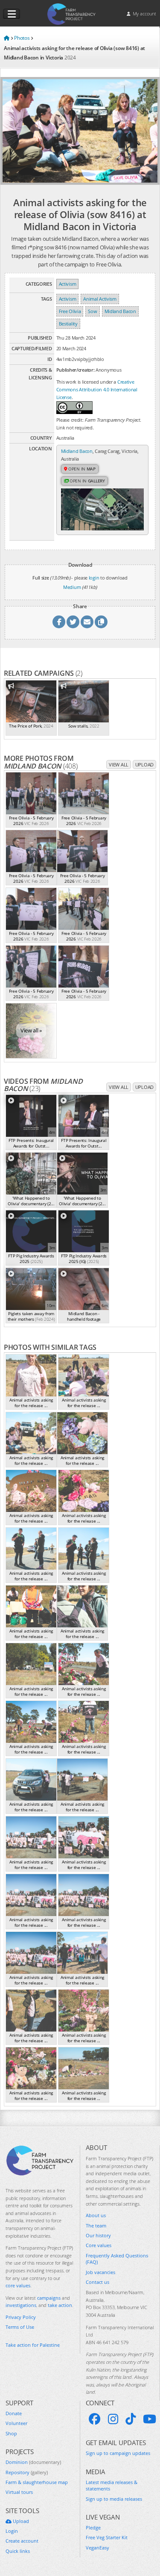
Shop (11, 2433)
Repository (27, 2472)
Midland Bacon (120, 311)
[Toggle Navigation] (12, 14)
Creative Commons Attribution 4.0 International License (97, 389)
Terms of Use (20, 2327)
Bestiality (68, 324)
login (94, 578)
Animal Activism (100, 299)
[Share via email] (87, 622)
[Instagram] (113, 2419)
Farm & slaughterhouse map (37, 2482)
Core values (99, 2245)
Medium (72, 587)
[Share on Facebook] (59, 622)
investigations (21, 2305)
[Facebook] (95, 2419)
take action (60, 2305)
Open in (81, 469)
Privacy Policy (21, 2317)
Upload (144, 765)
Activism (68, 284)
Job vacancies (100, 2272)
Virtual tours (19, 2492)
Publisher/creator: (76, 370)
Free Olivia (70, 311)
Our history (98, 2235)
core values (18, 2285)
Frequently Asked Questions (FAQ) (117, 2259)
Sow (92, 311)
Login (12, 2531)
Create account (22, 2541)
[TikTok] (131, 2419)
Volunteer (16, 2423)
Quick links (18, 2551)
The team (96, 2226)
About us (96, 2215)
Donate (14, 2413)
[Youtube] (150, 2419)
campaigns (49, 2298)
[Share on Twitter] (73, 622)
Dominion (33, 2462)
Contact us (97, 2282)
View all (119, 765)
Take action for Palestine (33, 2345)
